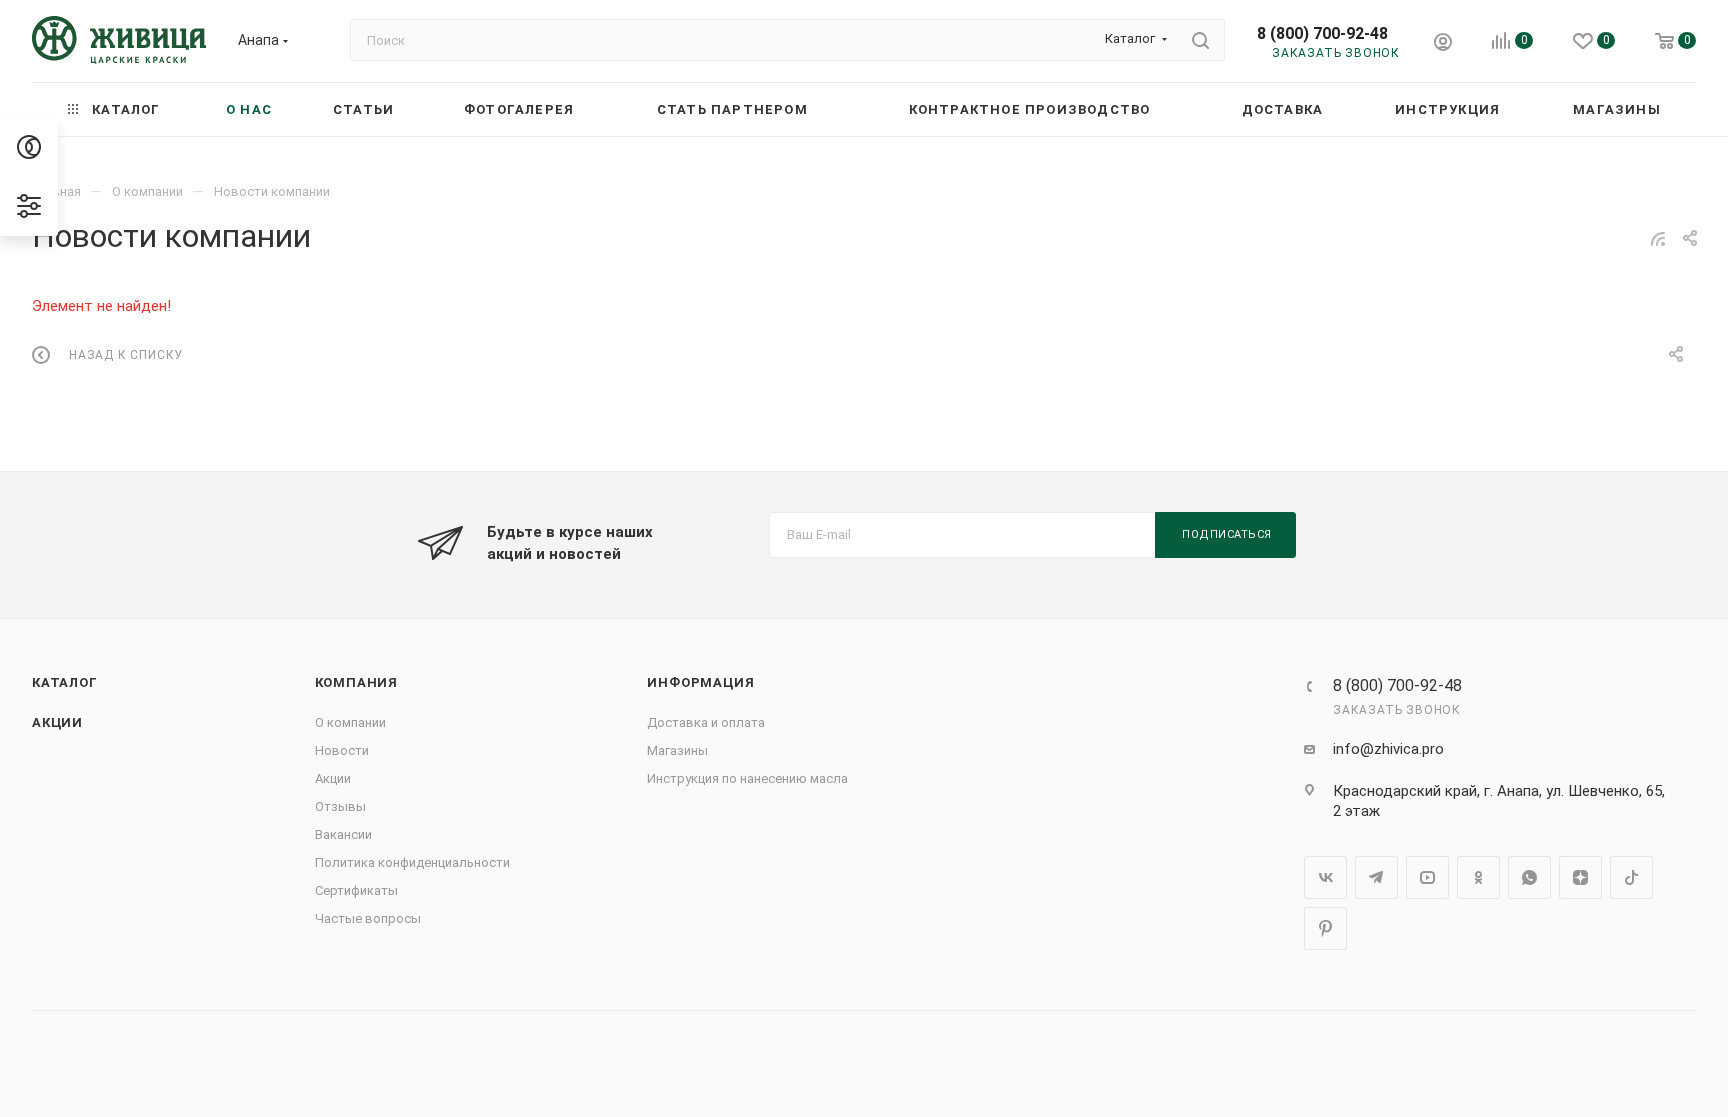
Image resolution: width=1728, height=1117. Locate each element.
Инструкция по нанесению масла (747, 778)
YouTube (1427, 877)
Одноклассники (1478, 877)
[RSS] (1658, 239)
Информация (700, 682)
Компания (356, 682)
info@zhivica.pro (1388, 749)
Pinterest (1325, 928)
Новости (342, 750)
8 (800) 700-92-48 (1322, 33)
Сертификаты (356, 890)
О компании (350, 722)
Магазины (677, 750)
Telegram (1376, 877)
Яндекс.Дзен (1580, 877)
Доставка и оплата (706, 722)
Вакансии (343, 834)
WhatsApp (1529, 877)
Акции (57, 722)
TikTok (1631, 877)
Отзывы (340, 806)
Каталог (65, 682)
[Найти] (1200, 40)
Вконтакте (1325, 877)
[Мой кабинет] (1443, 44)
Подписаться (1227, 534)
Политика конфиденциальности (412, 862)
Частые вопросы (368, 918)
